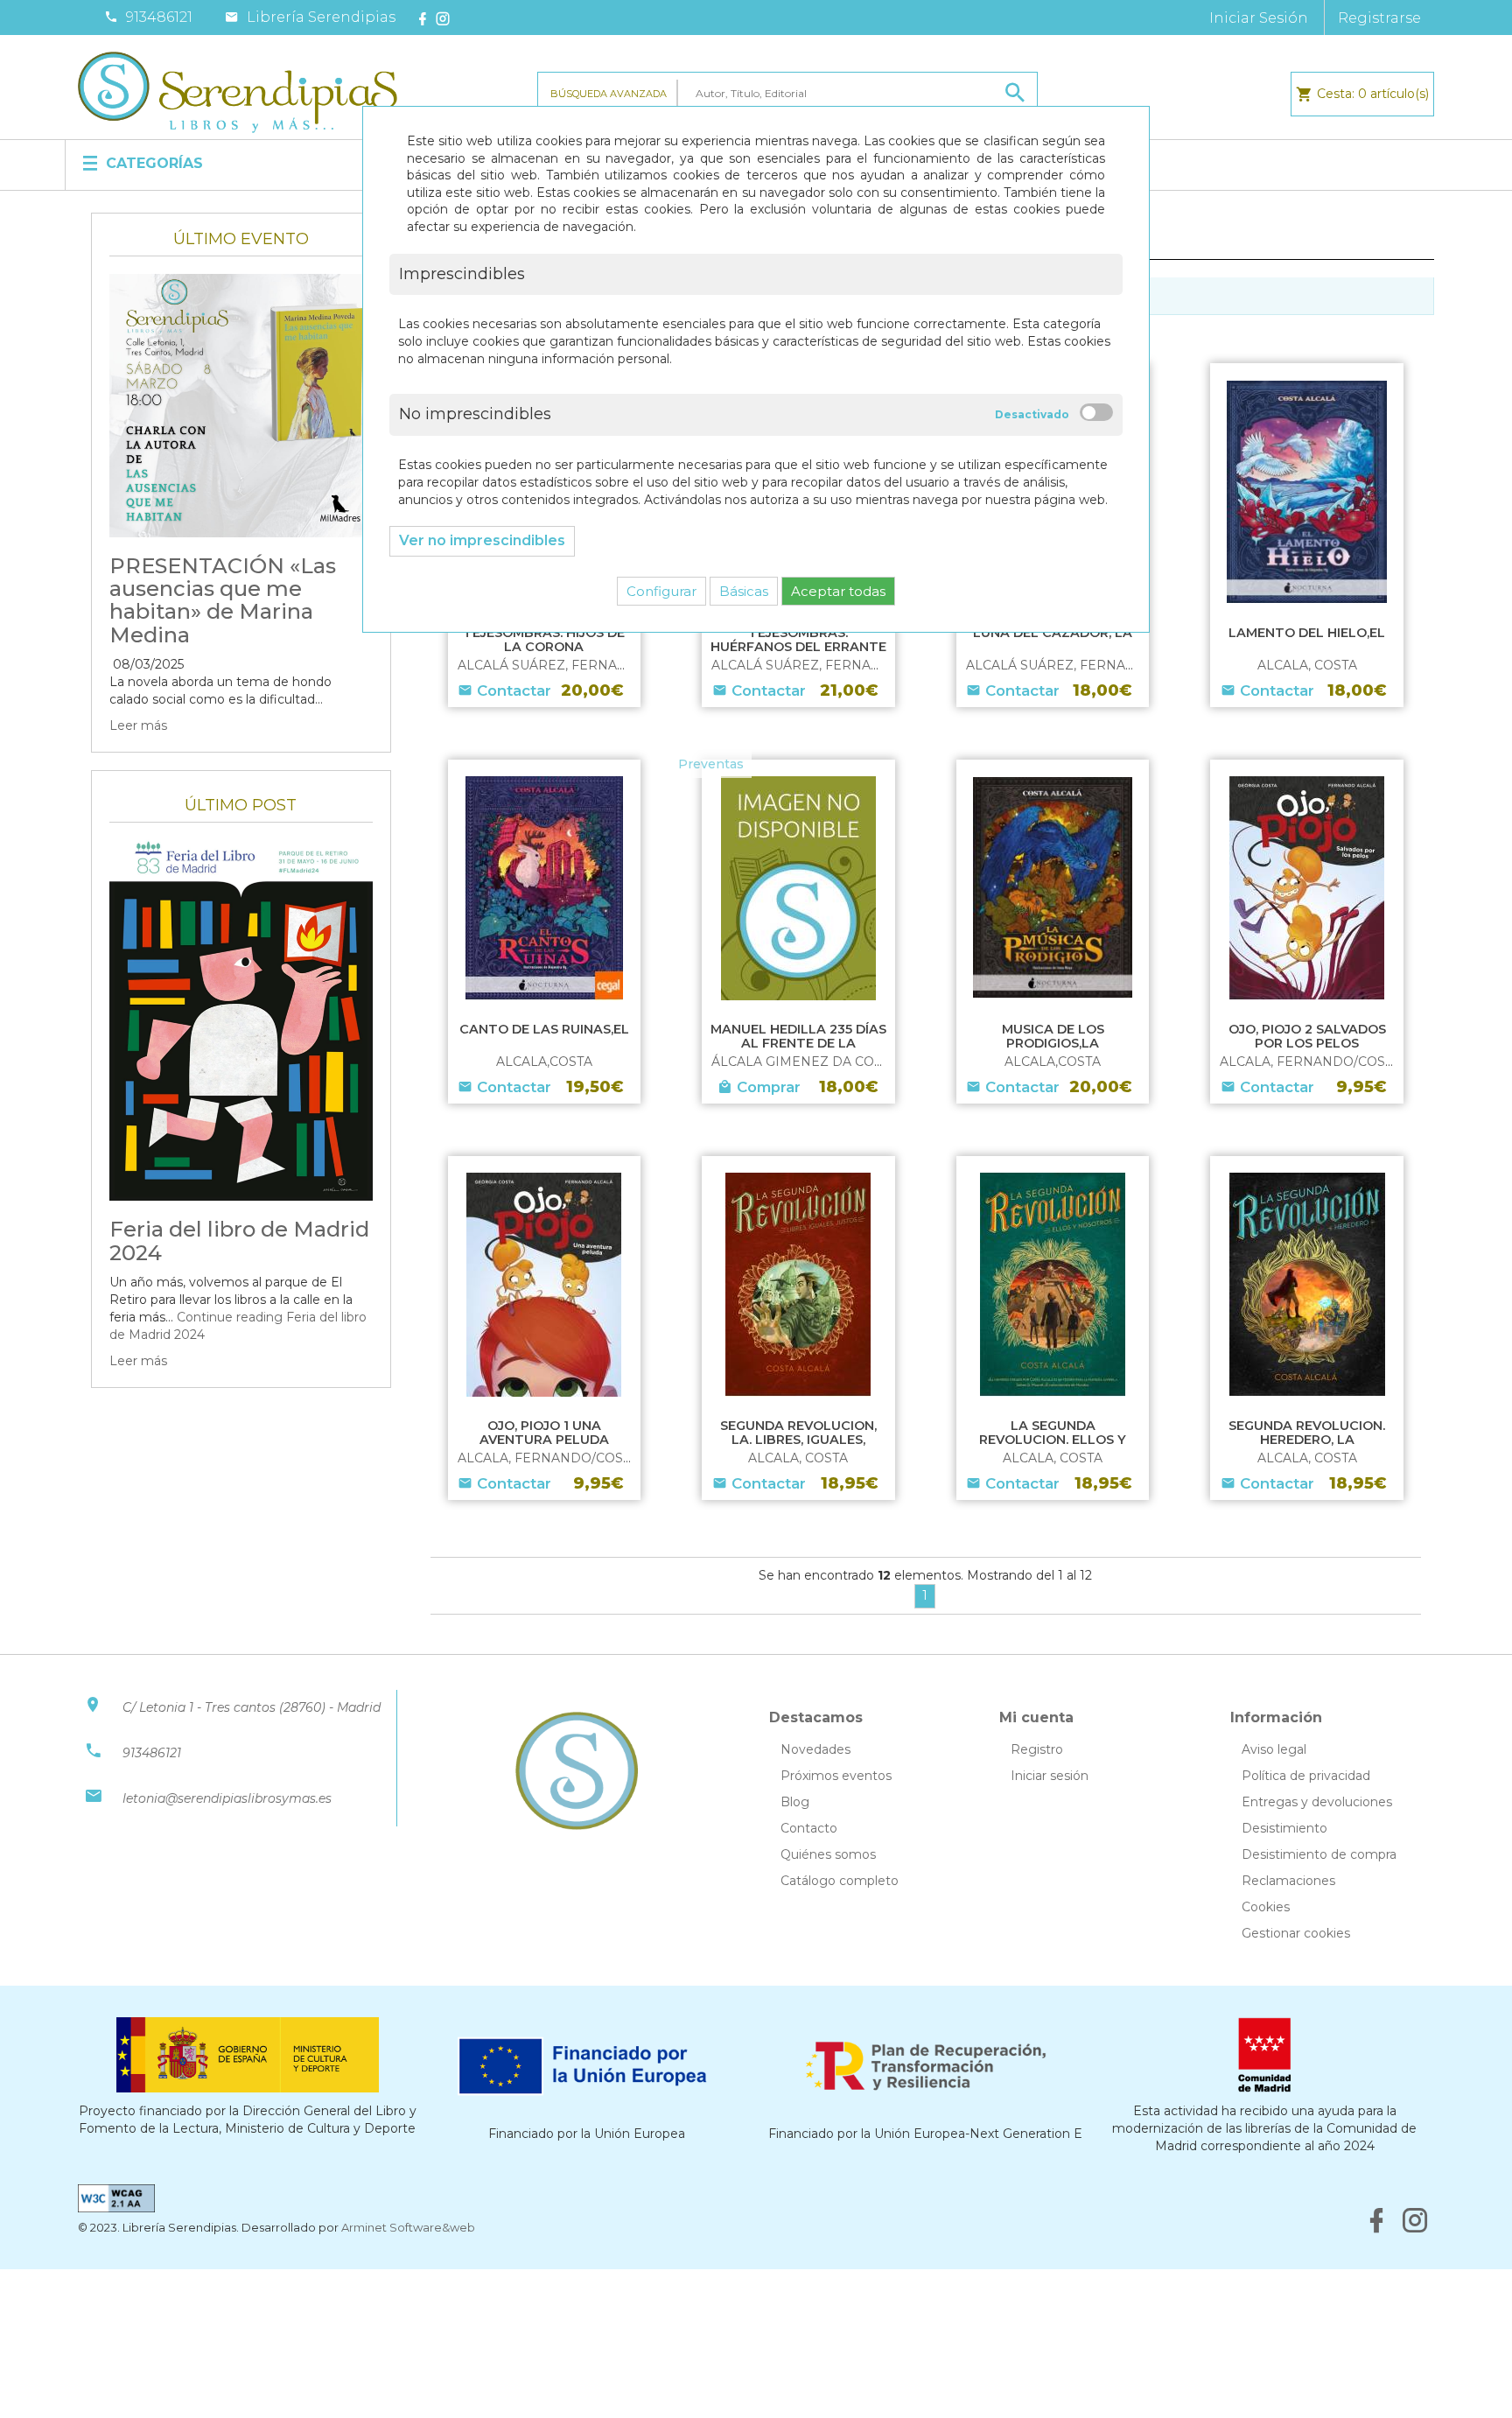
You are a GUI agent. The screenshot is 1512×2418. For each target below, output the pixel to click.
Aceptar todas (838, 591)
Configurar (661, 591)
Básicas (744, 591)
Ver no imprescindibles (482, 540)
